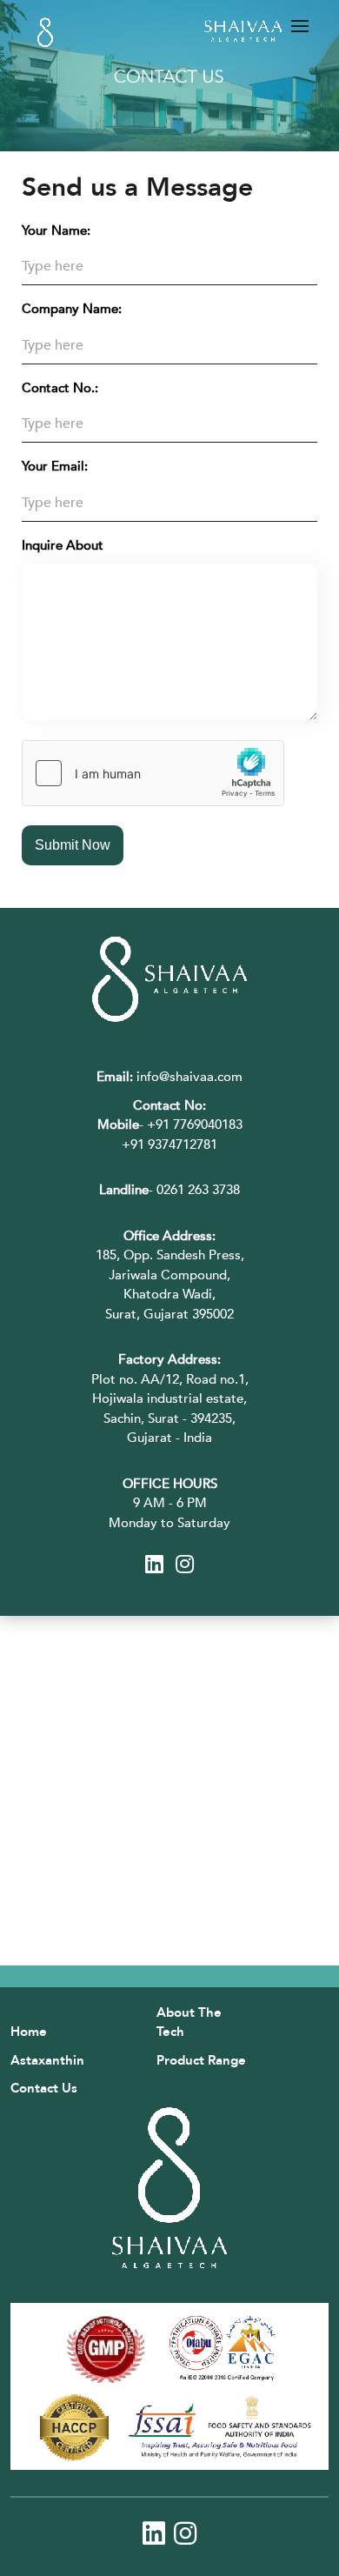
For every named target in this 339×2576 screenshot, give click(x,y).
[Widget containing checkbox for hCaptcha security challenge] (153, 773)
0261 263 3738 (198, 1190)
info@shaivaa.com (169, 1077)
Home (29, 2032)
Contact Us (44, 2088)
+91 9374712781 (169, 1145)
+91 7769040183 (195, 1124)
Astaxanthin (47, 2060)
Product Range (201, 2060)
